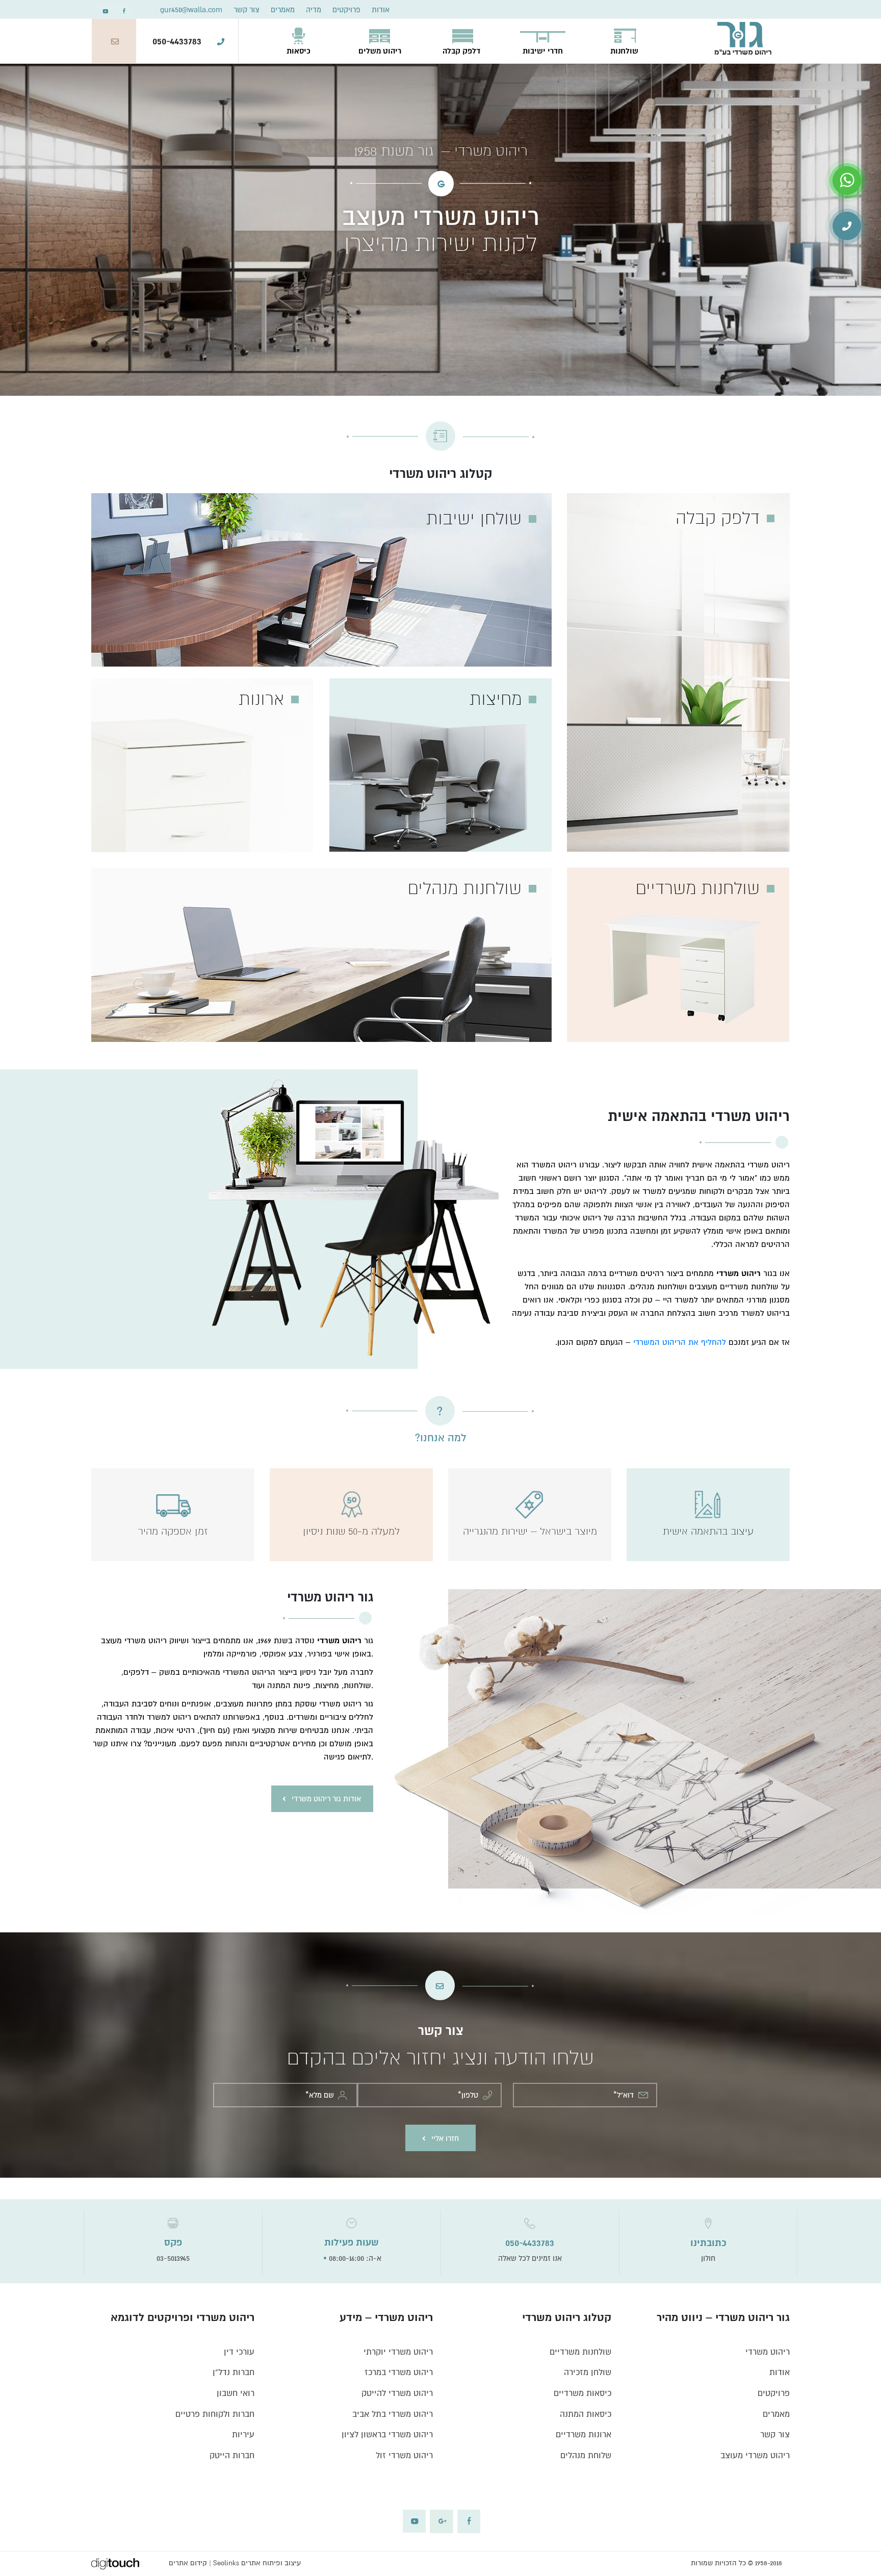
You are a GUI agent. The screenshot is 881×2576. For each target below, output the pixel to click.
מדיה (314, 10)
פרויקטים (346, 10)
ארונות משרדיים (584, 2435)
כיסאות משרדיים (582, 2393)
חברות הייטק (232, 2456)
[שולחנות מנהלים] (321, 954)
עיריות (243, 2435)
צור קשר (247, 10)
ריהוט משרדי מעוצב (755, 2456)
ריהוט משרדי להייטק (397, 2393)
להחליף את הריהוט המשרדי (680, 1342)
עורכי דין (239, 2352)
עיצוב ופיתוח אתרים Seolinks (257, 2563)
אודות (381, 10)
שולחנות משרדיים (580, 2352)
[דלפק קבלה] (678, 672)
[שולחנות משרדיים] (678, 954)
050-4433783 (177, 41)
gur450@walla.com (191, 10)
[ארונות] (202, 765)
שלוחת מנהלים (586, 2456)
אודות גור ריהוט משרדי (326, 1799)
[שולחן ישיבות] (321, 579)
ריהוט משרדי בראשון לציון (387, 2435)
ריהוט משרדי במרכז (399, 2373)
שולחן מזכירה (588, 2373)
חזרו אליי (445, 2138)
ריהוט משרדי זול (404, 2456)
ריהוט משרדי (768, 2352)
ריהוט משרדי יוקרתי (398, 2352)
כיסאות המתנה (586, 2414)
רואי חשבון (236, 2393)
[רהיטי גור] (743, 38)
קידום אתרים (188, 2563)
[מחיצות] (441, 765)
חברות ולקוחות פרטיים (215, 2414)
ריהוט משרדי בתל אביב (393, 2414)
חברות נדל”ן (234, 2373)
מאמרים (283, 10)
